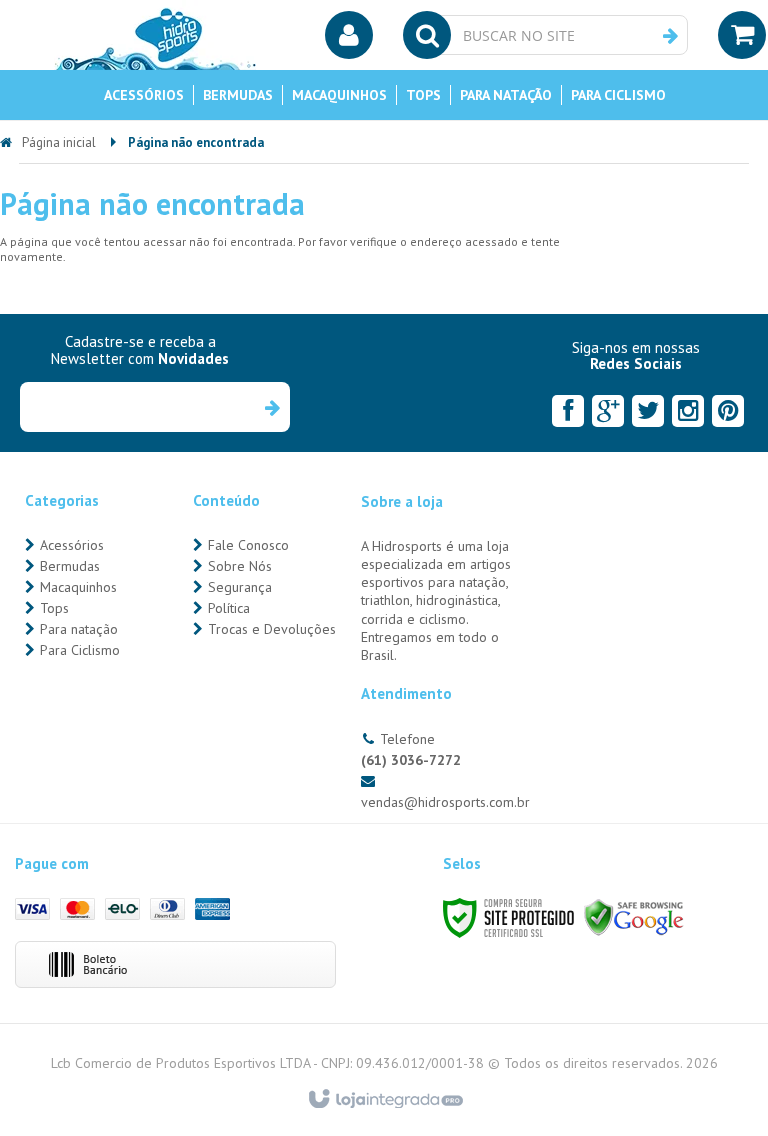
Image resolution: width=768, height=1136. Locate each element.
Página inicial (59, 142)
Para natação (79, 629)
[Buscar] (670, 36)
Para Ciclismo (80, 650)
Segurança (240, 587)
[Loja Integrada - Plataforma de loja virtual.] (384, 1100)
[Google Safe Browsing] (634, 916)
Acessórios (72, 545)
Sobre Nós (240, 566)
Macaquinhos (78, 587)
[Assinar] (271, 407)
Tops (54, 608)
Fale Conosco (248, 545)
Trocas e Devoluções (272, 629)
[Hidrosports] (155, 35)
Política (229, 608)
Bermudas (70, 566)
